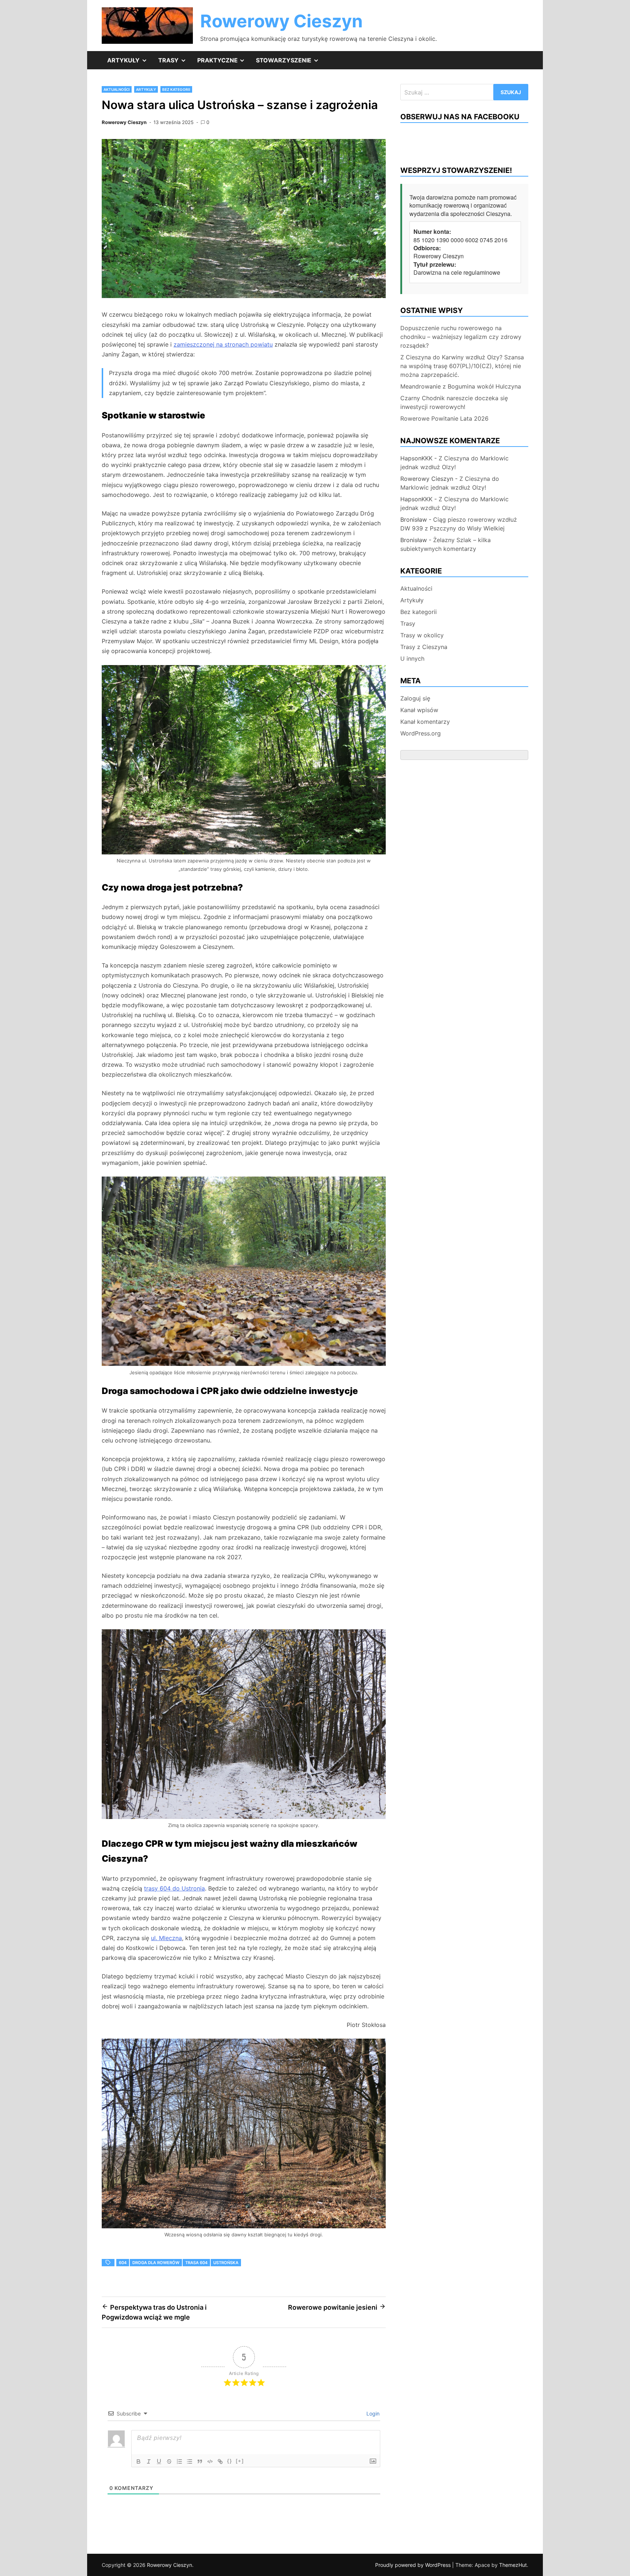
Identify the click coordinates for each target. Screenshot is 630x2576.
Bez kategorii (176, 89)
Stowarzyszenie (290, 63)
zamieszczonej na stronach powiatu (223, 344)
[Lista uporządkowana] (179, 2461)
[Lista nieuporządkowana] (190, 2461)
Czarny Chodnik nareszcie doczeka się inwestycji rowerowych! (454, 402)
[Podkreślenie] (159, 2461)
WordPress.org (421, 733)
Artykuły (130, 63)
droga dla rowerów (156, 2263)
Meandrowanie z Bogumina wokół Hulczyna (461, 386)
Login (372, 2413)
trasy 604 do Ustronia (174, 1888)
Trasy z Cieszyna (424, 647)
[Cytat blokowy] (200, 2461)
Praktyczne (224, 63)
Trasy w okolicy (422, 635)
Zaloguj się (415, 698)
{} (230, 2461)
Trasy (175, 63)
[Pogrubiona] (139, 2461)
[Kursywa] (149, 2461)
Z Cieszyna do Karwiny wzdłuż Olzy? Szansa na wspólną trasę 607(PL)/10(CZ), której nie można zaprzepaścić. (462, 366)
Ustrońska (226, 2263)
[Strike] (169, 2461)
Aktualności (117, 89)
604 (123, 2263)
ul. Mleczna (166, 1938)
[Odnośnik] (220, 2461)
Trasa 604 (196, 2263)
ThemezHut (513, 2565)
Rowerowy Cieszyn (281, 21)
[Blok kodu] (210, 2461)
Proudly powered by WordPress (414, 2565)
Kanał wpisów (419, 710)
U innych (412, 659)
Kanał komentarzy (425, 722)
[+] (240, 2461)
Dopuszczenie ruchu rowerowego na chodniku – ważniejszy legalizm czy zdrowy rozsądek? (461, 337)
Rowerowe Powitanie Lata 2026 (444, 418)
